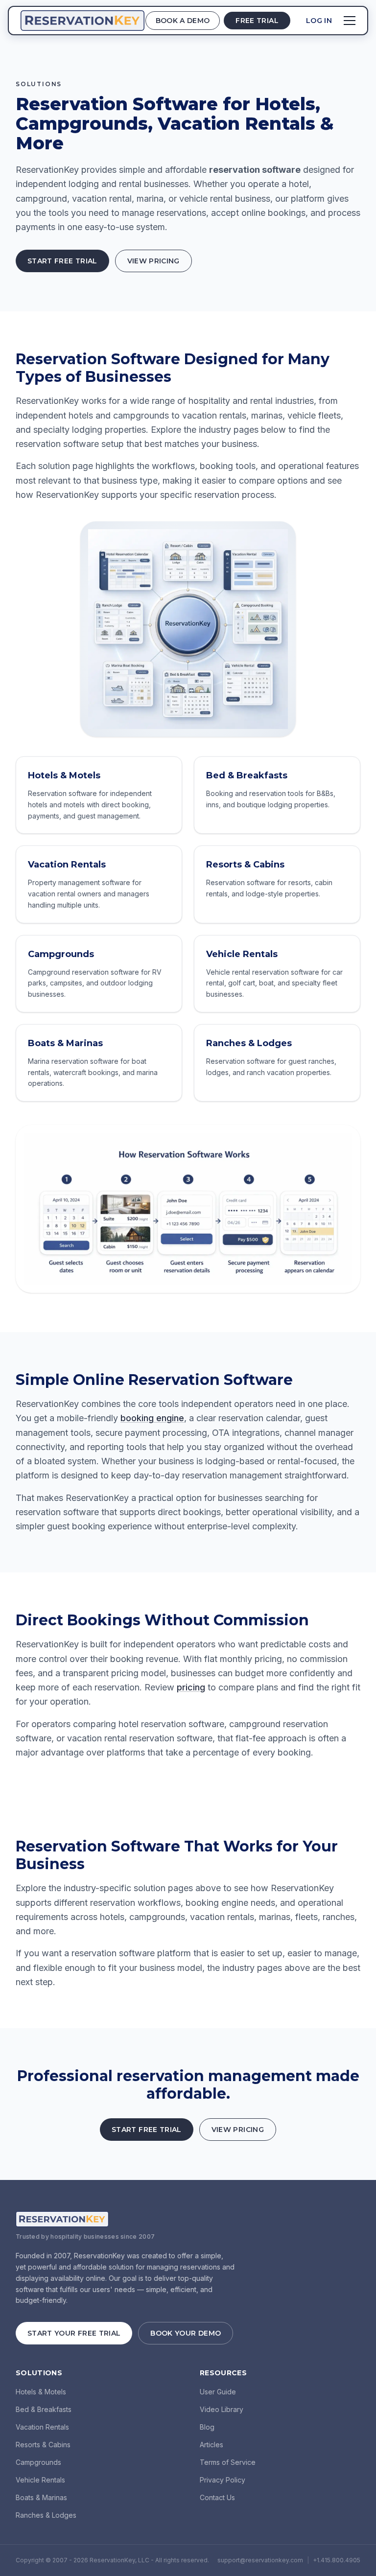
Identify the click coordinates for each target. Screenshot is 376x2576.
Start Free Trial (62, 261)
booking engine (152, 1418)
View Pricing (153, 261)
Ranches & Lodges (46, 2515)
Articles (211, 2445)
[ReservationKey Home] (82, 21)
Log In (319, 21)
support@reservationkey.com (260, 2560)
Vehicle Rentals (40, 2480)
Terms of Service (228, 2462)
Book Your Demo (186, 2333)
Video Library (222, 2409)
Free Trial (257, 21)
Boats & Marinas (41, 2497)
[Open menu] (350, 21)
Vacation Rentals (42, 2427)
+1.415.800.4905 (337, 2560)
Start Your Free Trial (74, 2333)
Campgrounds (38, 2462)
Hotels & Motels (41, 2392)
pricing (191, 1687)
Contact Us (217, 2497)
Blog (207, 2427)
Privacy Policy (223, 2480)
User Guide (218, 2392)
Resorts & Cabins (43, 2445)
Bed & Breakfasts (44, 2409)
